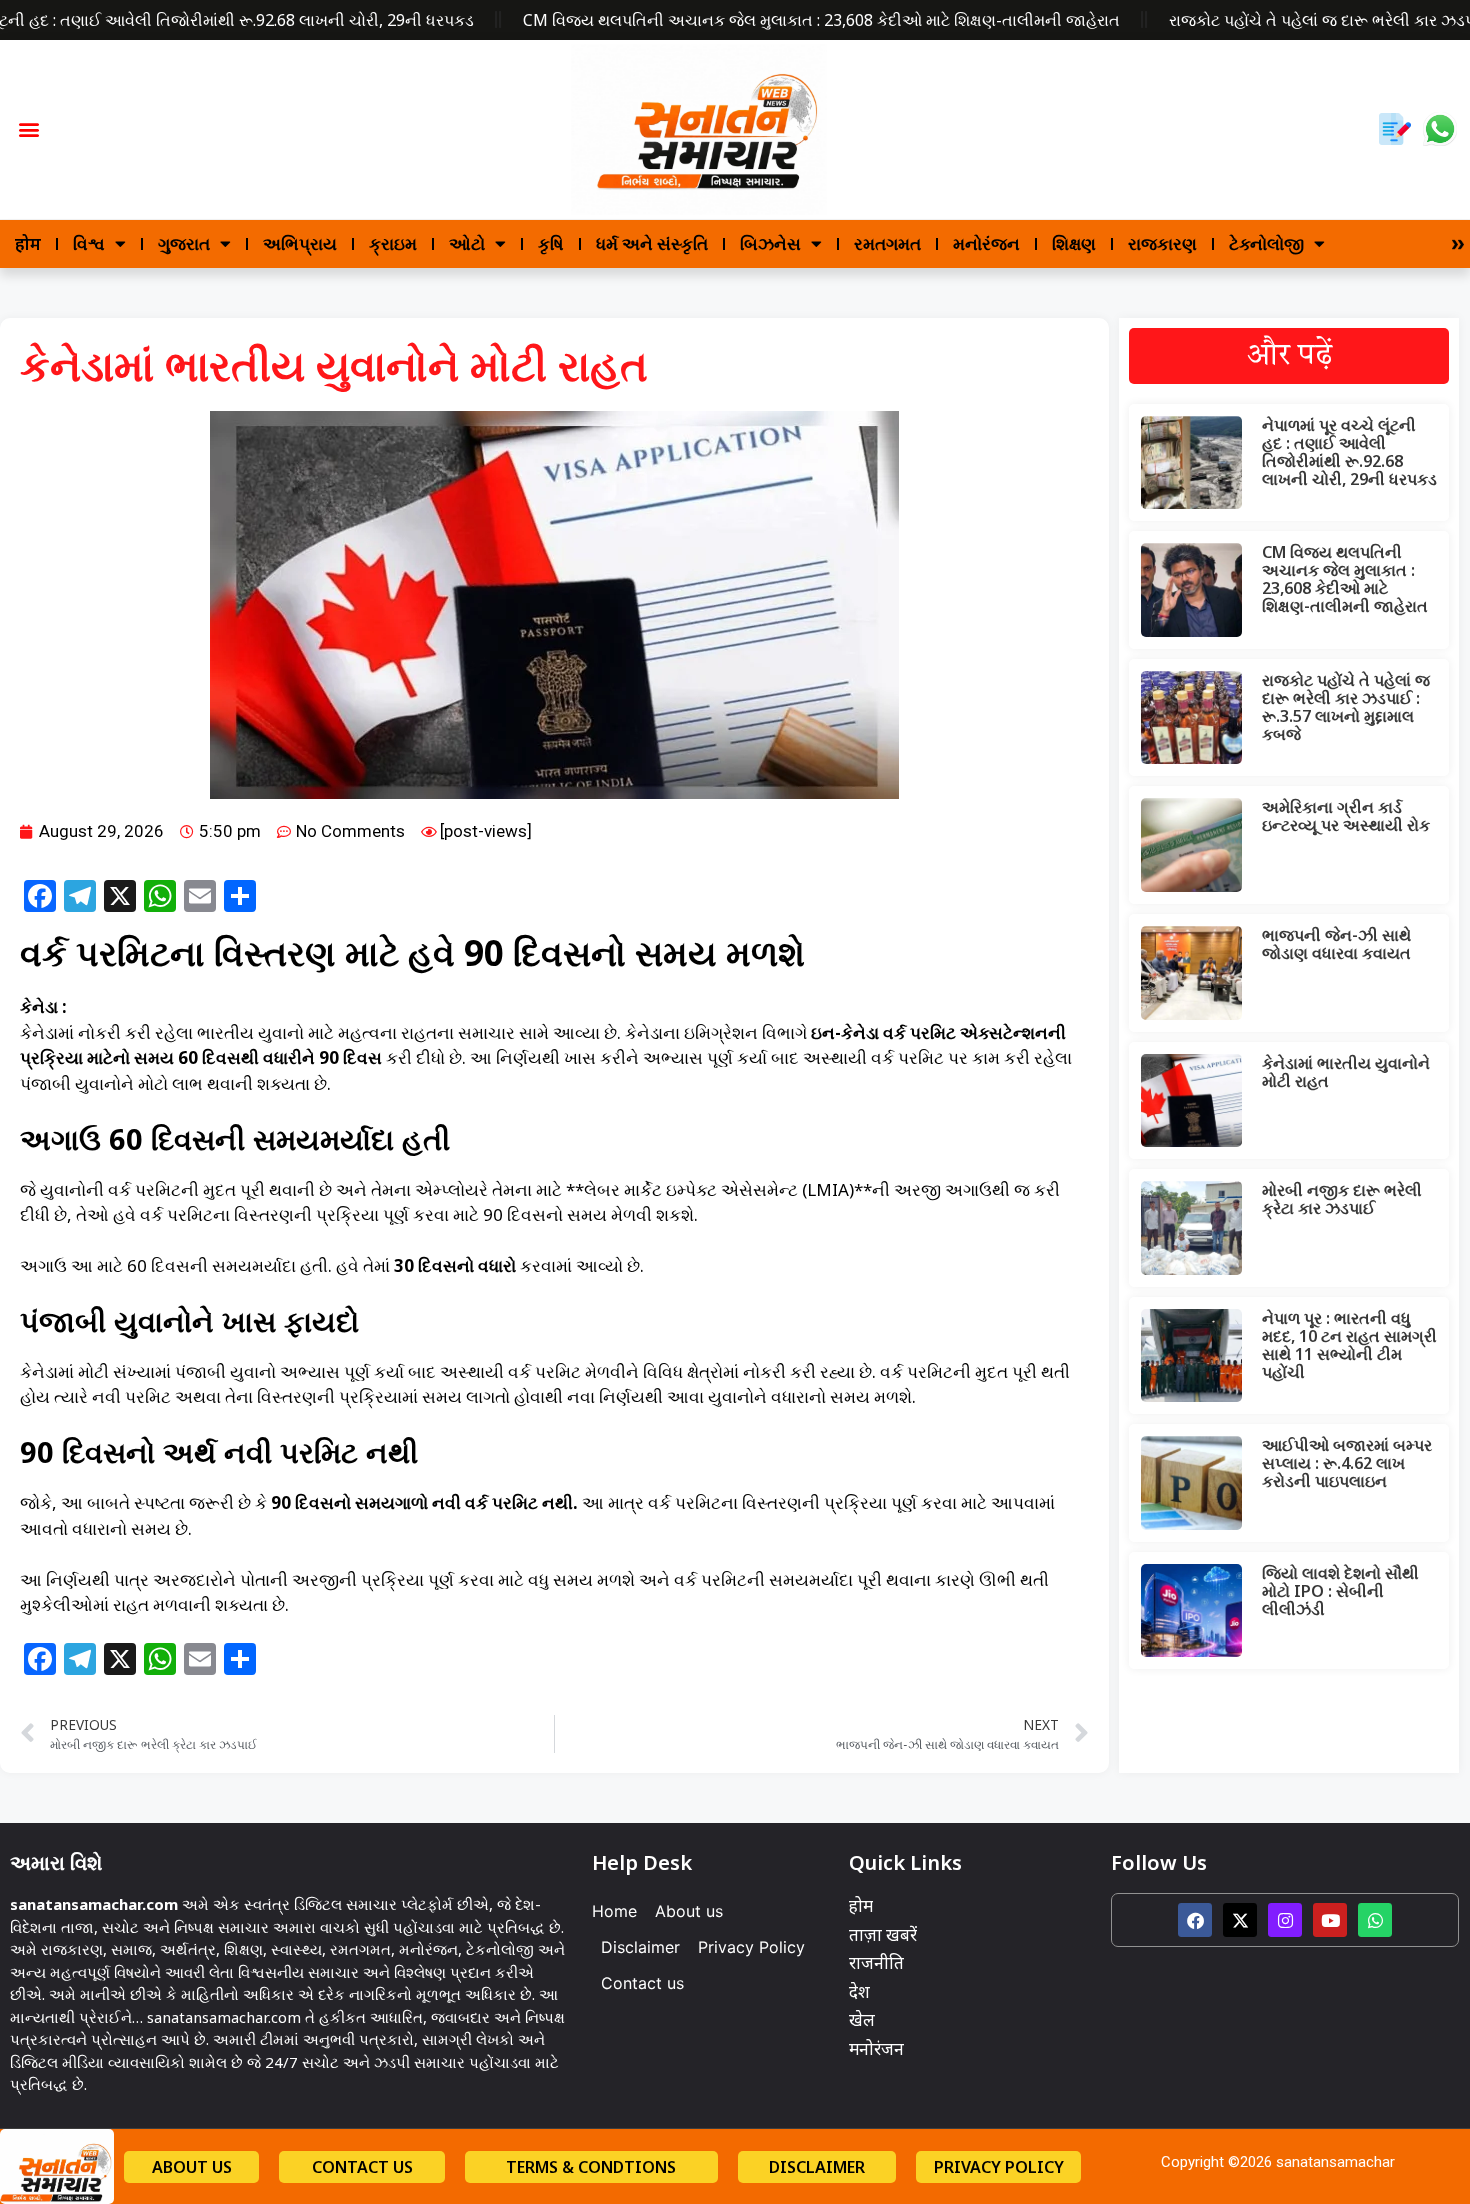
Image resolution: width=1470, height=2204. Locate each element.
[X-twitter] (1240, 1920)
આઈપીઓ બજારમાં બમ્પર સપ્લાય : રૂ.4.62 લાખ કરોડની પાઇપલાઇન (1347, 1463)
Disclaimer (640, 1947)
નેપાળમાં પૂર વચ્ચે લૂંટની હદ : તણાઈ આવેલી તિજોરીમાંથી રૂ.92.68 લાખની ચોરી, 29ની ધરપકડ (1349, 452)
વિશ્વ (89, 243)
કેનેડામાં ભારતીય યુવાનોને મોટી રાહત (1346, 1072)
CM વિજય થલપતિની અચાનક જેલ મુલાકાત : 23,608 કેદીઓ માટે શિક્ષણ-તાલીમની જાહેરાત (821, 20)
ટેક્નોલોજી (1266, 243)
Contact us (642, 1983)
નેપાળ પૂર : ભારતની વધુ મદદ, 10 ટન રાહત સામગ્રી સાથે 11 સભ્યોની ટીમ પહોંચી (1349, 1345)
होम (28, 243)
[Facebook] (1195, 1920)
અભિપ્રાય (300, 243)
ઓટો (467, 243)
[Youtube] (1330, 1920)
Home (614, 1911)
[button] (29, 129)
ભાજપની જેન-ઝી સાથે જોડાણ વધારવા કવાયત (1336, 944)
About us (689, 1911)
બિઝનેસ (770, 243)
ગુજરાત (184, 243)
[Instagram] (1285, 1920)
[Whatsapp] (1375, 1920)
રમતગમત (887, 243)
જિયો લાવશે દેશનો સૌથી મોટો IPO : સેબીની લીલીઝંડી (1340, 1591)
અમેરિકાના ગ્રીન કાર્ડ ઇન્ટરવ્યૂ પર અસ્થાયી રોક (1346, 816)
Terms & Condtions (591, 2167)
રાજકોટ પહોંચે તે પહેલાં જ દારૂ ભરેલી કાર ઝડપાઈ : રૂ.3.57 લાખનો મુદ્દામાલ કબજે (1346, 707)
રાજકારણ (1162, 243)
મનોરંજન (986, 243)
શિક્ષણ (1074, 243)
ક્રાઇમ (393, 243)
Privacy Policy (751, 1947)
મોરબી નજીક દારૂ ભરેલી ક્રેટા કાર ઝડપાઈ (1342, 1199)
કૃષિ (551, 243)
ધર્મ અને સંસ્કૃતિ (652, 243)
